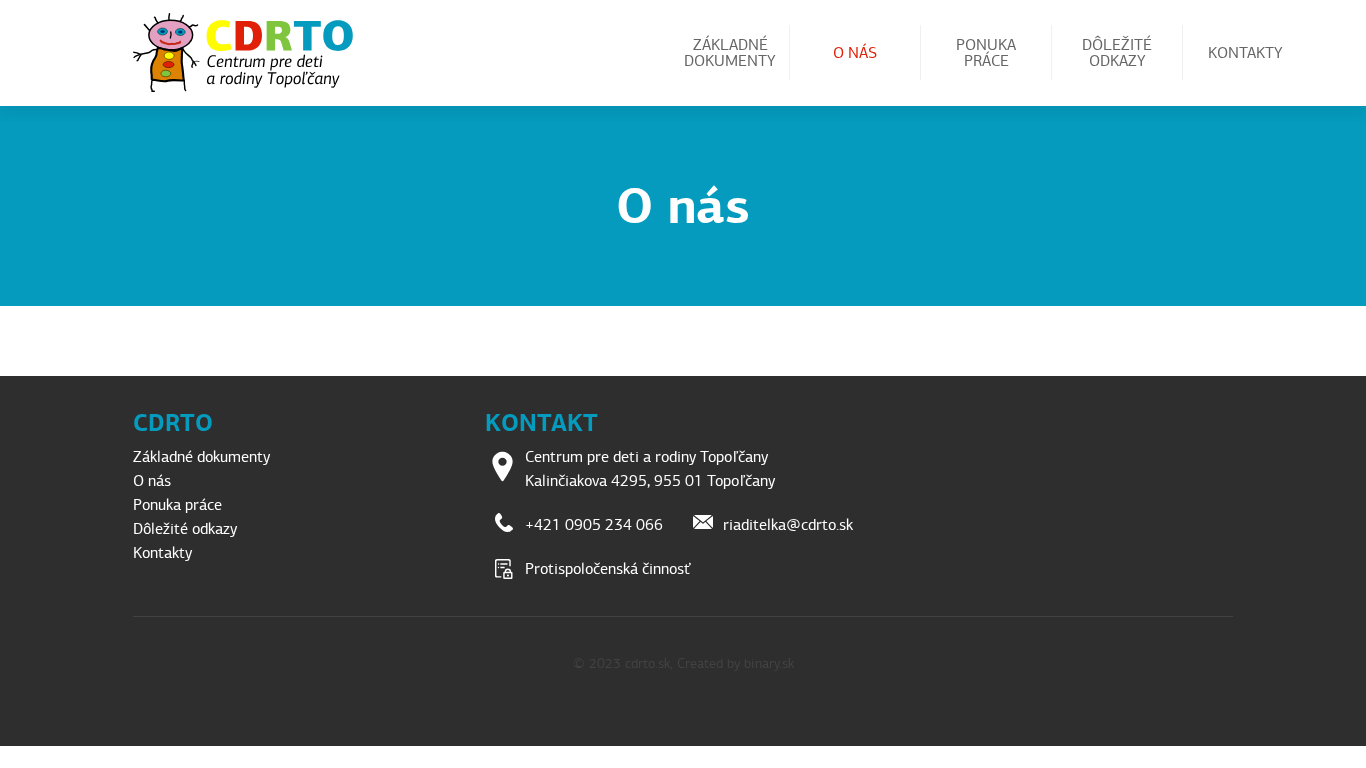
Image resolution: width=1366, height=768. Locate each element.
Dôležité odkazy (1117, 53)
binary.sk (769, 663)
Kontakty (1245, 53)
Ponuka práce (986, 53)
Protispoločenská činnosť (608, 569)
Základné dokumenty (730, 53)
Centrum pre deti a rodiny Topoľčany (250, 53)
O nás (855, 53)
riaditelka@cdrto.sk (788, 525)
